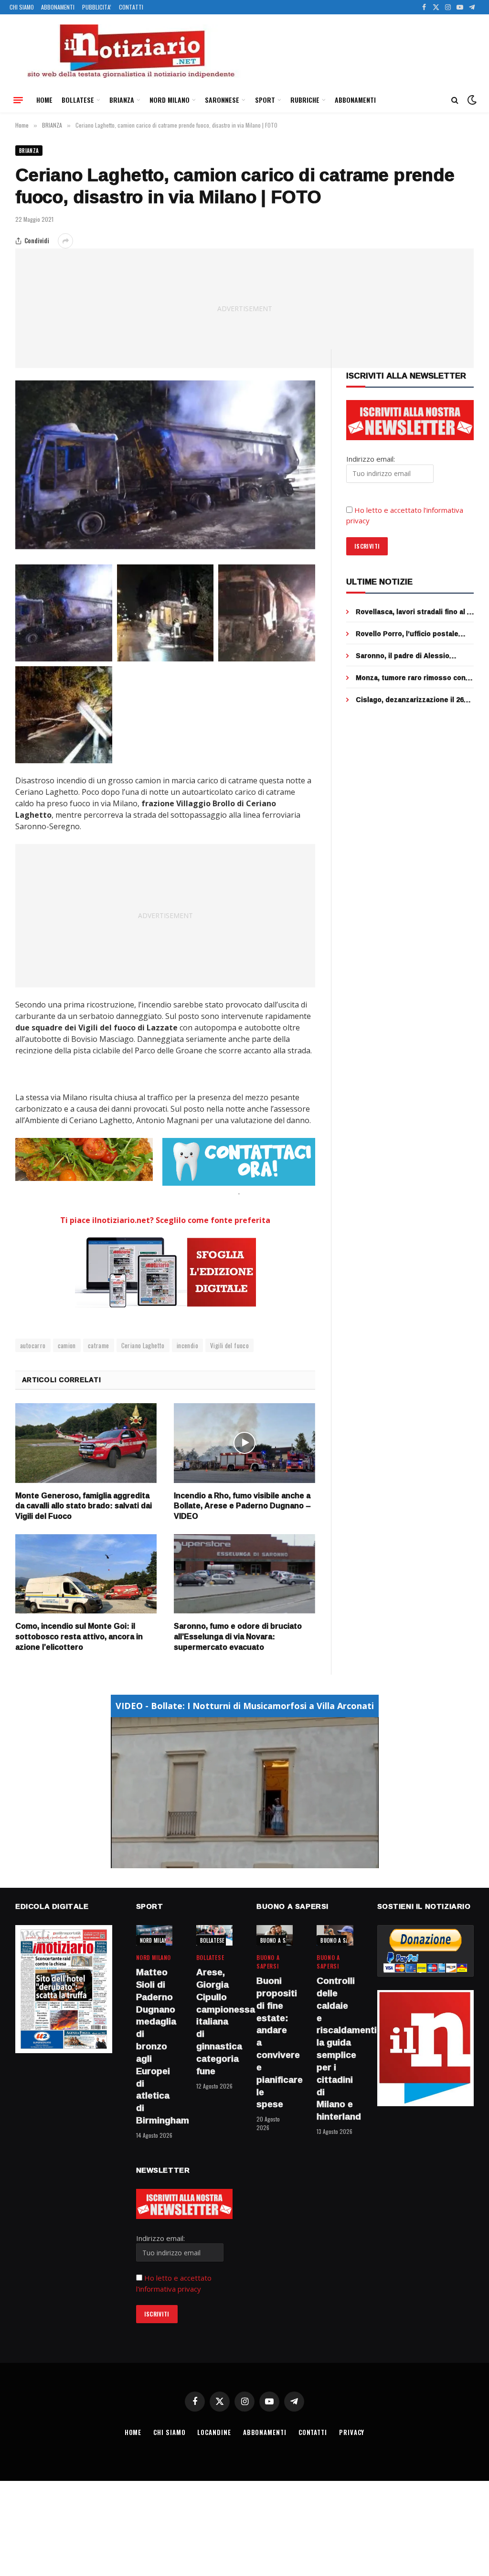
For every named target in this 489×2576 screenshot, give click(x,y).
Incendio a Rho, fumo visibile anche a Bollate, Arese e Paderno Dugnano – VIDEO (242, 1506)
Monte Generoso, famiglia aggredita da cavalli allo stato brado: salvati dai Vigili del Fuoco (84, 1506)
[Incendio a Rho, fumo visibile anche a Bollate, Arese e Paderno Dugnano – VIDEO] (244, 1443)
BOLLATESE (78, 100)
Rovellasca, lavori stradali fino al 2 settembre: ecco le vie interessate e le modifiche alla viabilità (415, 612)
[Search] (455, 100)
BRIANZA (122, 100)
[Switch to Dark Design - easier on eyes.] (471, 100)
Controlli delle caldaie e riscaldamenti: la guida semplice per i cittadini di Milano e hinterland (335, 2049)
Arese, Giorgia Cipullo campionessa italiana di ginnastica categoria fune (214, 2022)
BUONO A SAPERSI (281, 1940)
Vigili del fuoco (229, 1345)
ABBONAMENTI (58, 7)
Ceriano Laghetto (143, 1345)
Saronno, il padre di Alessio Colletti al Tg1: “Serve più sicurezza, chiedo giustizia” (403, 656)
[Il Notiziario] (130, 51)
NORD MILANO (170, 100)
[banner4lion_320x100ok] (84, 1159)
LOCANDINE (214, 2432)
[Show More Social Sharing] (65, 241)
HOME (44, 100)
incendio (187, 1345)
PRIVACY (352, 2432)
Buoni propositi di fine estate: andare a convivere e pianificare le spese (275, 2043)
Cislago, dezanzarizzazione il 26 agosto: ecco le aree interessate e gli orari (415, 700)
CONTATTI (131, 7)
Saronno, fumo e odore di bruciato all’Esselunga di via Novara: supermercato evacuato (238, 1637)
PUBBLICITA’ (97, 7)
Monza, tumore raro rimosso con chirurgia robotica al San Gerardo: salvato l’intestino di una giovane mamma (413, 678)
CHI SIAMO (22, 7)
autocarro (33, 1345)
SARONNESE (222, 100)
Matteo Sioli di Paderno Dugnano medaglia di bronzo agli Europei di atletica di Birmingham (154, 2046)
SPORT (265, 100)
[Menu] (18, 100)
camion (67, 1345)
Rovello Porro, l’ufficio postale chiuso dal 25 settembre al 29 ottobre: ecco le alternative (407, 634)
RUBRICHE (305, 100)
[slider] (234, 1861)
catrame (99, 1345)
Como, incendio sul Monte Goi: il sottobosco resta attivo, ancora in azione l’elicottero (79, 1637)
